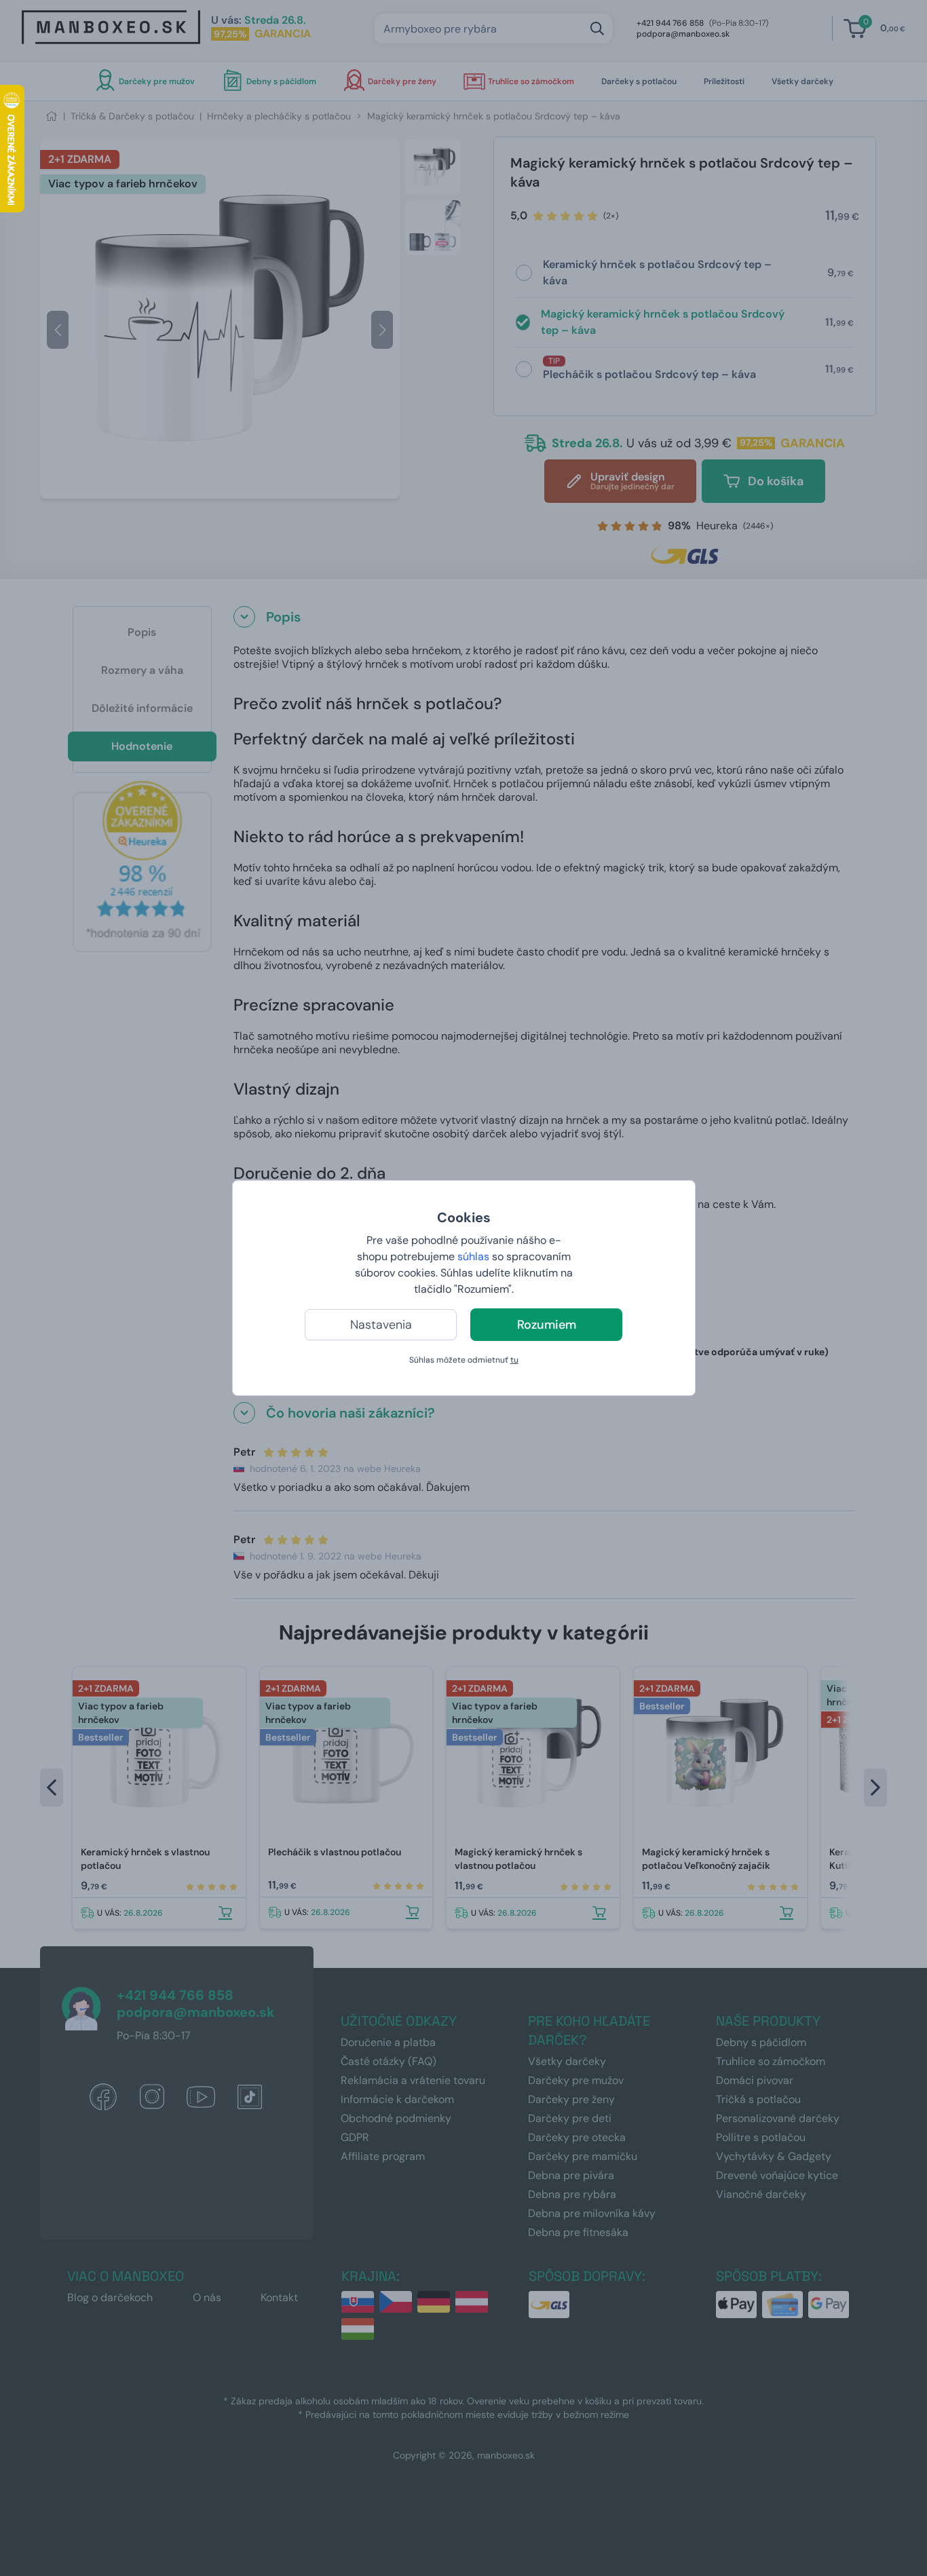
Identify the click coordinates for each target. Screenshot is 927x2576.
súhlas (473, 1256)
